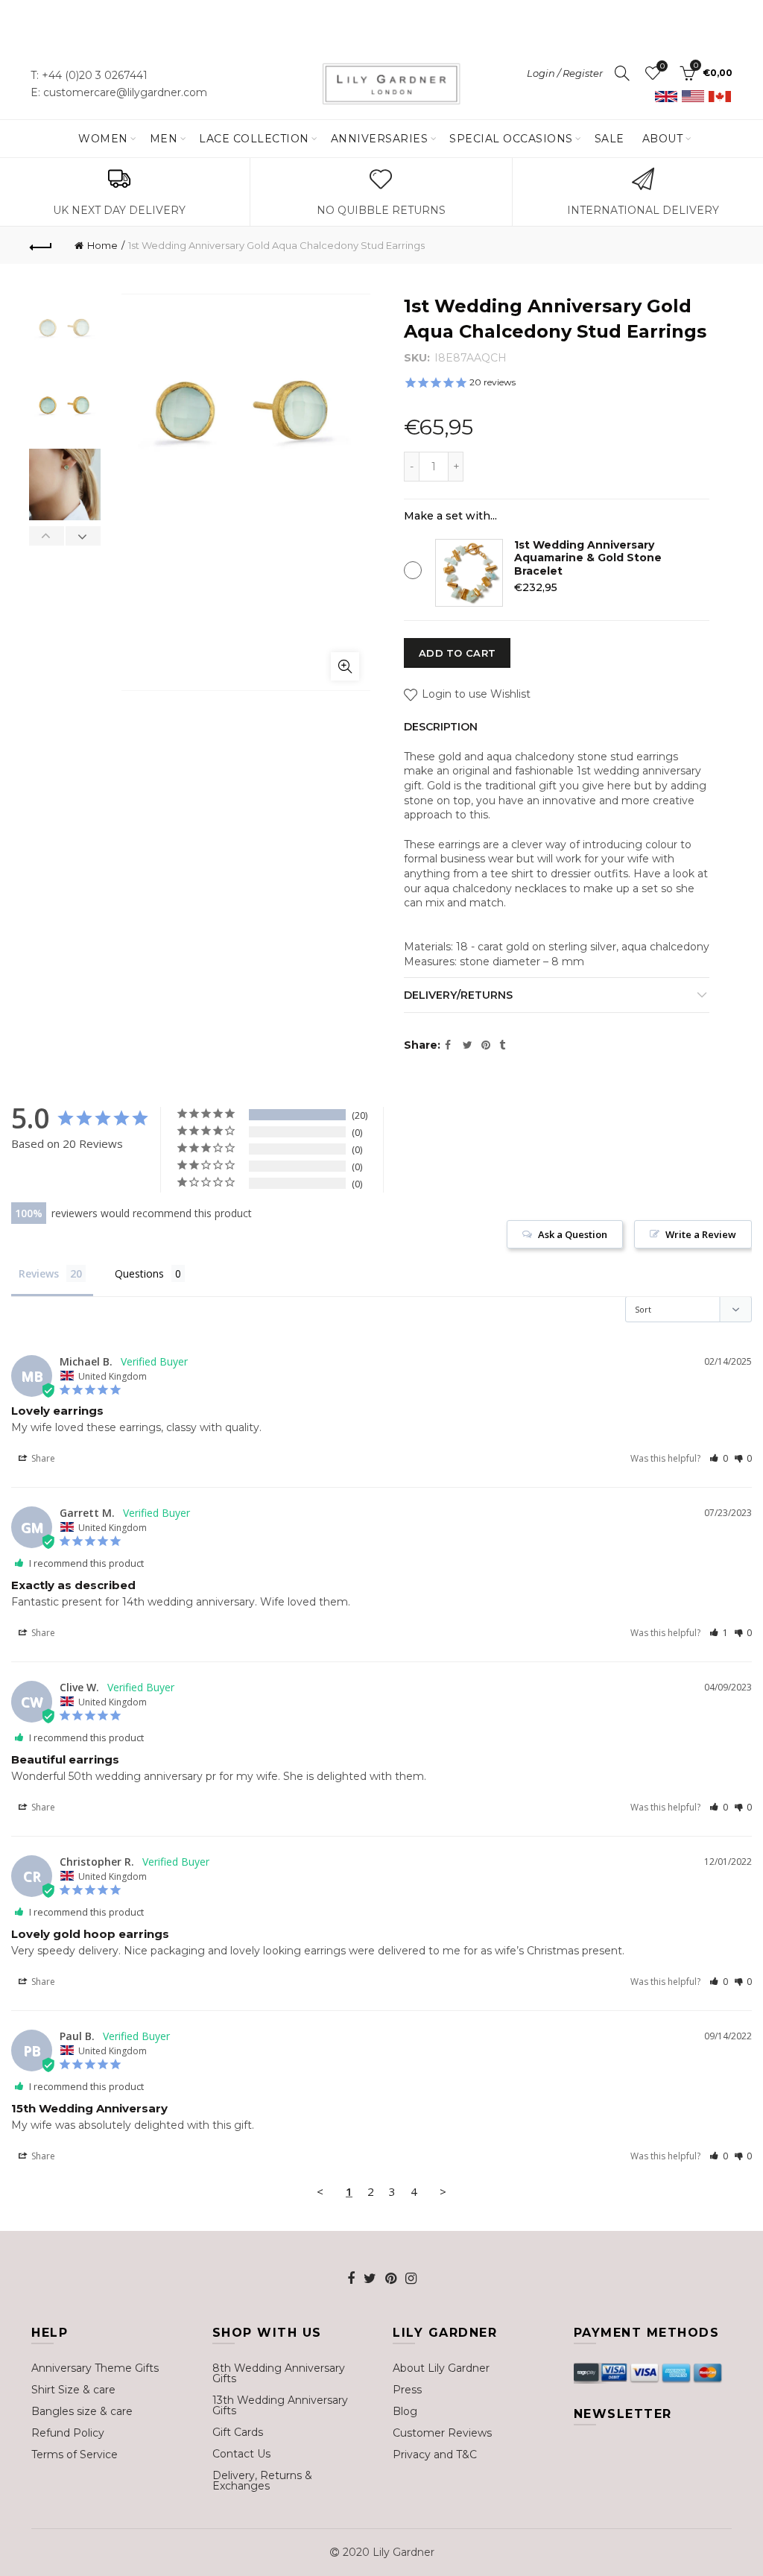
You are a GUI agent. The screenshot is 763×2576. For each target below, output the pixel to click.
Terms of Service (75, 2455)
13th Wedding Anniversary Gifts (280, 2405)
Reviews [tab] (39, 1273)
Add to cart (457, 653)
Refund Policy (68, 2433)
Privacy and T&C (435, 2455)
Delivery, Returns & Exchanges (262, 2481)
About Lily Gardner (441, 2368)
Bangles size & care (82, 2411)
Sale (610, 139)
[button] (719, 1458)
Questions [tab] (139, 1273)
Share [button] (42, 1458)
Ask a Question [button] (573, 1234)
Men (164, 139)
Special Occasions (511, 139)
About (663, 139)
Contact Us (241, 2454)
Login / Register (565, 73)
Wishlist (662, 66)
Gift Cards (238, 2432)
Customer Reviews (442, 2433)
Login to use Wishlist (475, 694)
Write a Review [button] (701, 1234)
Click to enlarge (345, 666)
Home (102, 245)
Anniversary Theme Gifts (95, 2368)
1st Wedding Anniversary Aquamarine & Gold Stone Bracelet (588, 558)
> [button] (443, 2191)
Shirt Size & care (73, 2390)
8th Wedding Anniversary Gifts (279, 2373)
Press (407, 2390)
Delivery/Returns (458, 995)
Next (83, 536)
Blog (405, 2411)
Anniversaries (380, 139)
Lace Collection (254, 139)
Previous (47, 536)
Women (103, 139)
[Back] (42, 245)
